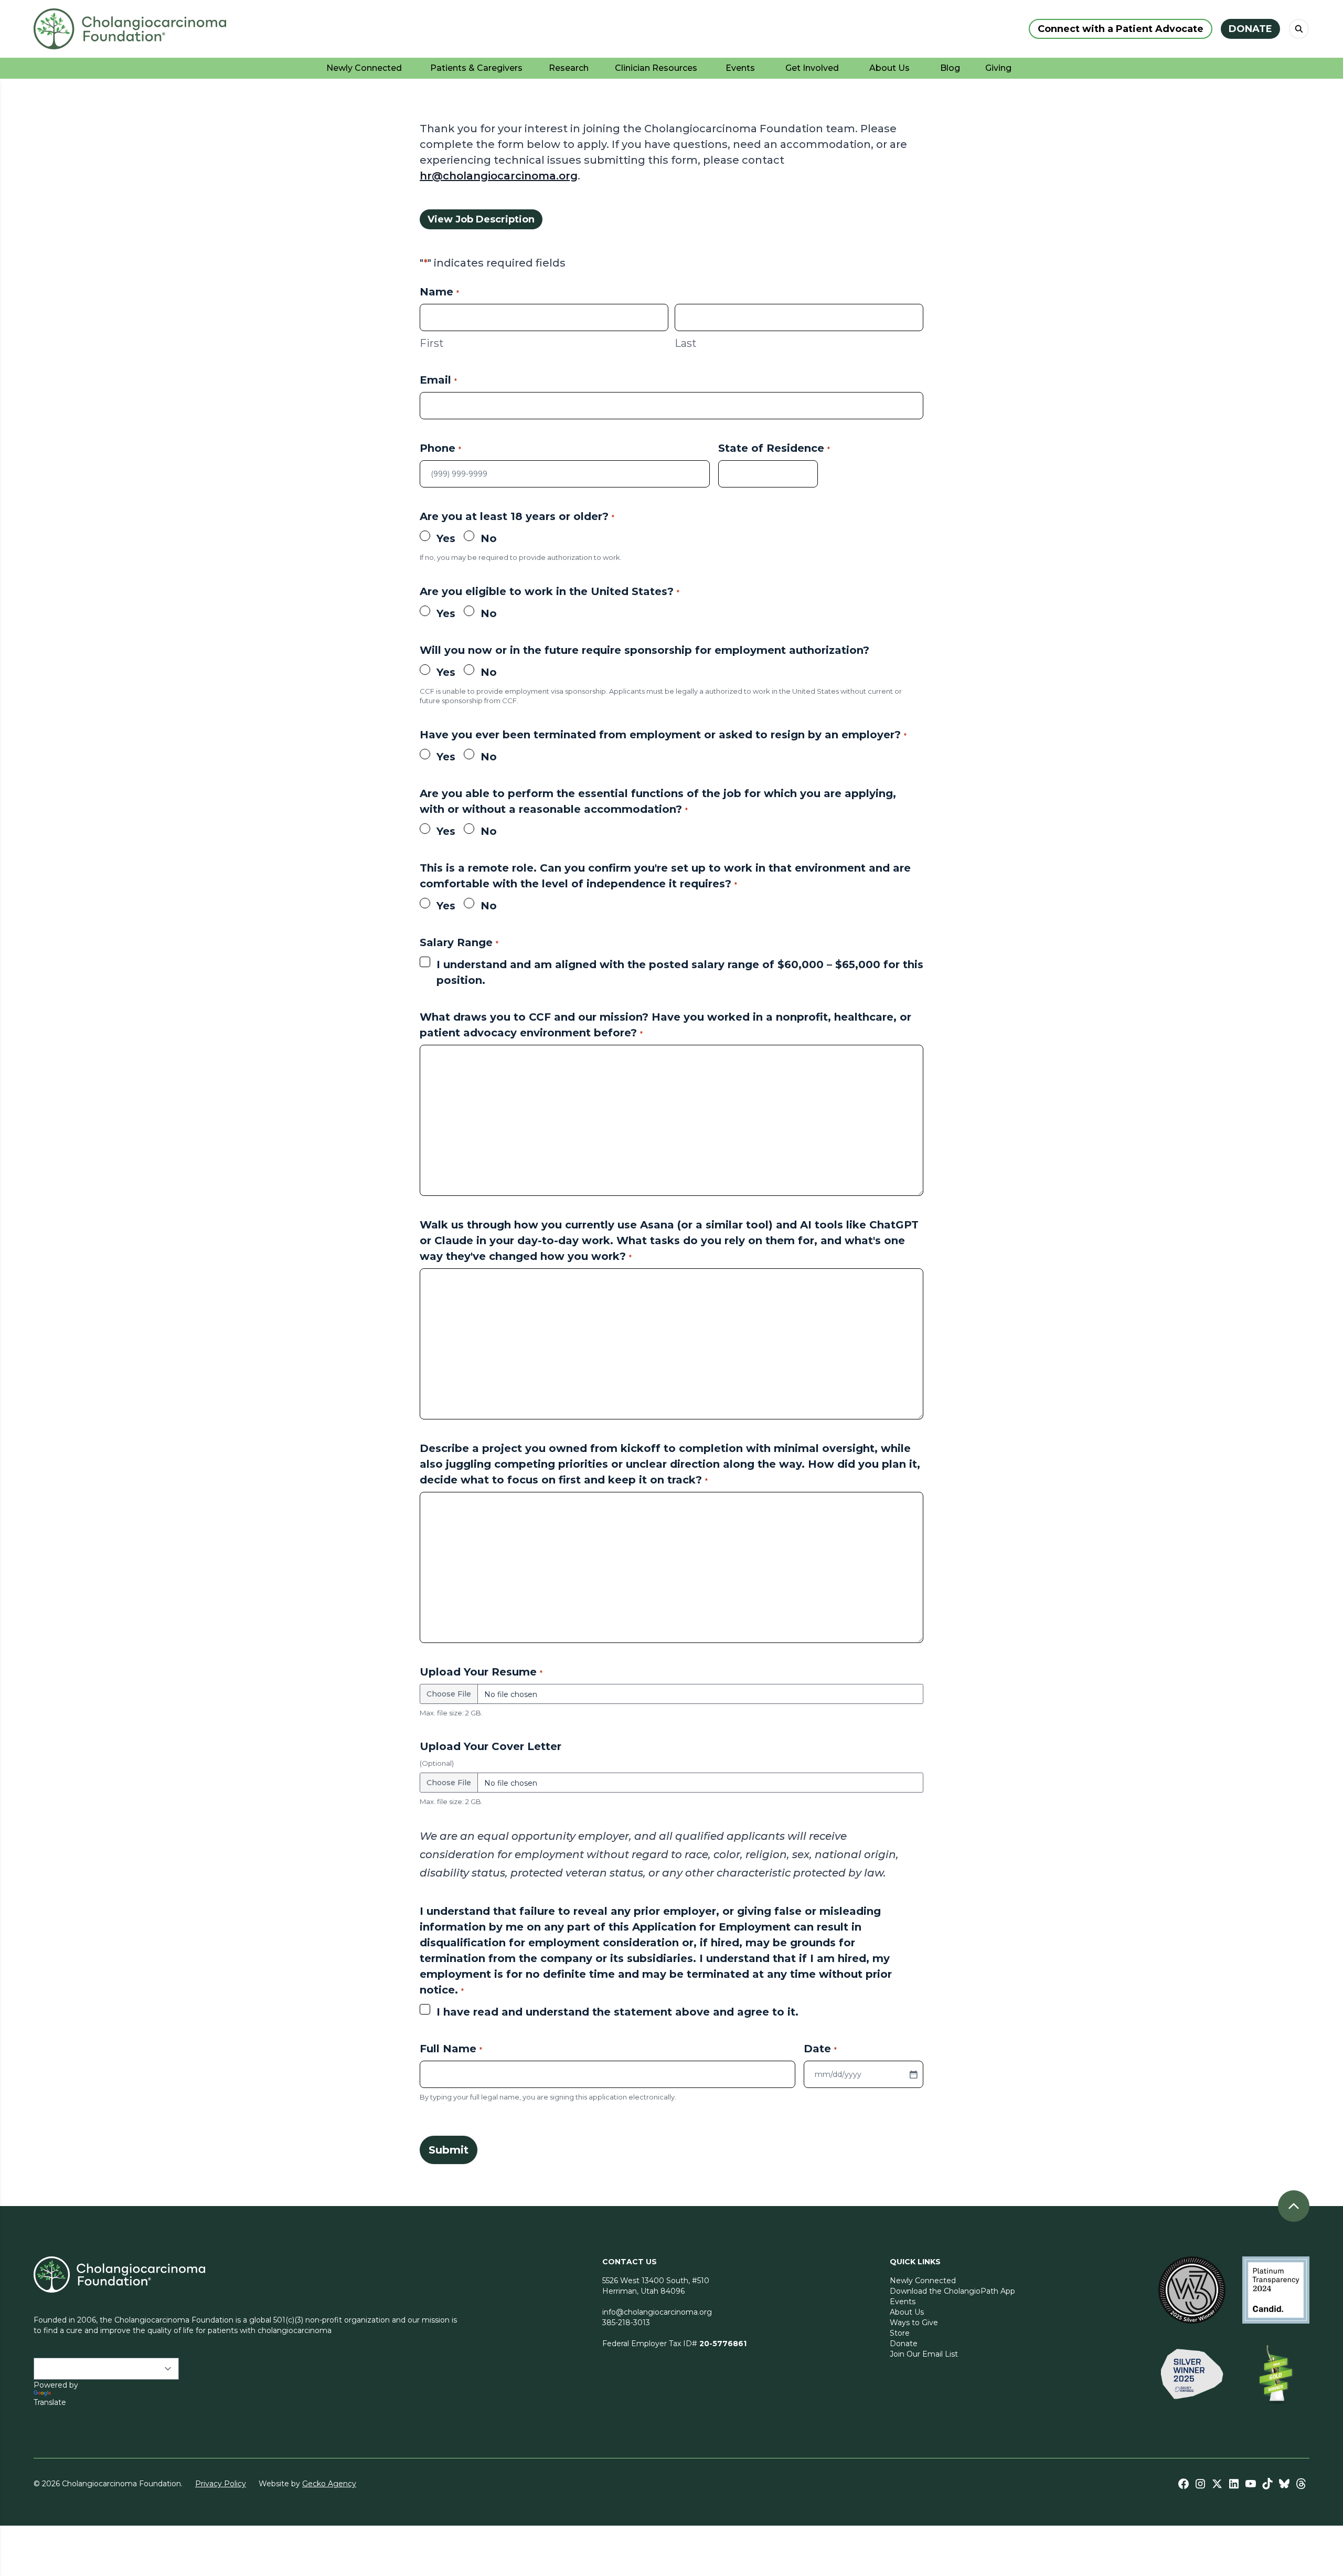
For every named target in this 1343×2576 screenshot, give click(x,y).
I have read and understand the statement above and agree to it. (617, 2012)
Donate (904, 2344)
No (489, 538)
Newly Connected (923, 2281)
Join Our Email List (924, 2354)
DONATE (1250, 29)
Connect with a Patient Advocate (1121, 29)
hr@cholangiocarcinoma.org (499, 176)
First (432, 343)
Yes (446, 538)
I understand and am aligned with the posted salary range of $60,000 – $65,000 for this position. (680, 972)
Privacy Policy (221, 2484)
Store (900, 2333)
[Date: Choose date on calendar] (913, 2074)
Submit (449, 2150)
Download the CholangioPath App (952, 2291)
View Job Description (481, 219)
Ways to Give (914, 2323)
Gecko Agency (329, 2484)
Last (686, 343)
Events (903, 2302)
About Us (907, 2312)
